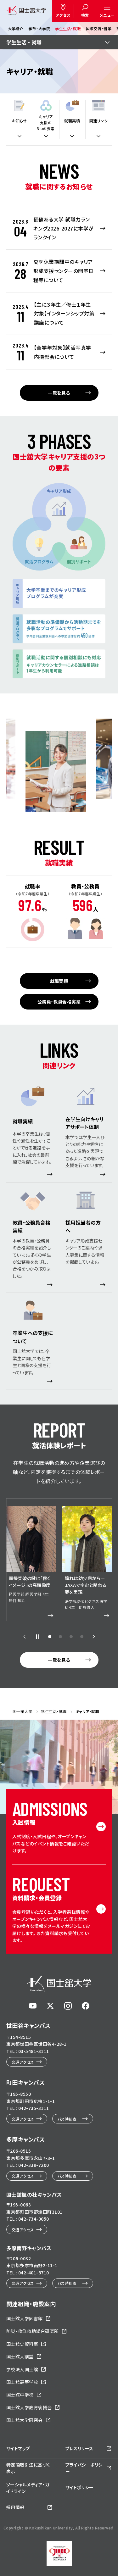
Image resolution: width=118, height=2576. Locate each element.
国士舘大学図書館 (25, 2318)
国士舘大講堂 (20, 2356)
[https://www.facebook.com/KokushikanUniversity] (86, 2006)
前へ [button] (25, 1637)
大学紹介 (15, 28)
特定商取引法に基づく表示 (28, 2468)
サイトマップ (18, 2448)
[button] (50, 1637)
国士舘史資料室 (22, 2344)
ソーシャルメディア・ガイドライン (28, 2488)
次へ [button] (94, 1637)
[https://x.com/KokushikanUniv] (50, 2006)
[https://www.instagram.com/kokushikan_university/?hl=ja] (68, 2006)
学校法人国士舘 (22, 2369)
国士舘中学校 (20, 2395)
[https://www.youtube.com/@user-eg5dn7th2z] (33, 2006)
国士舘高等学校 (22, 2382)
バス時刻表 (67, 2119)
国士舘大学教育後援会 (29, 2407)
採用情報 (15, 2507)
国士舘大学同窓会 (25, 2420)
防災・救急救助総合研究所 (33, 2331)
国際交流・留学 (98, 28)
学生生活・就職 (68, 28)
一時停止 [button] (38, 1637)
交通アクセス (23, 2062)
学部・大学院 (39, 28)
